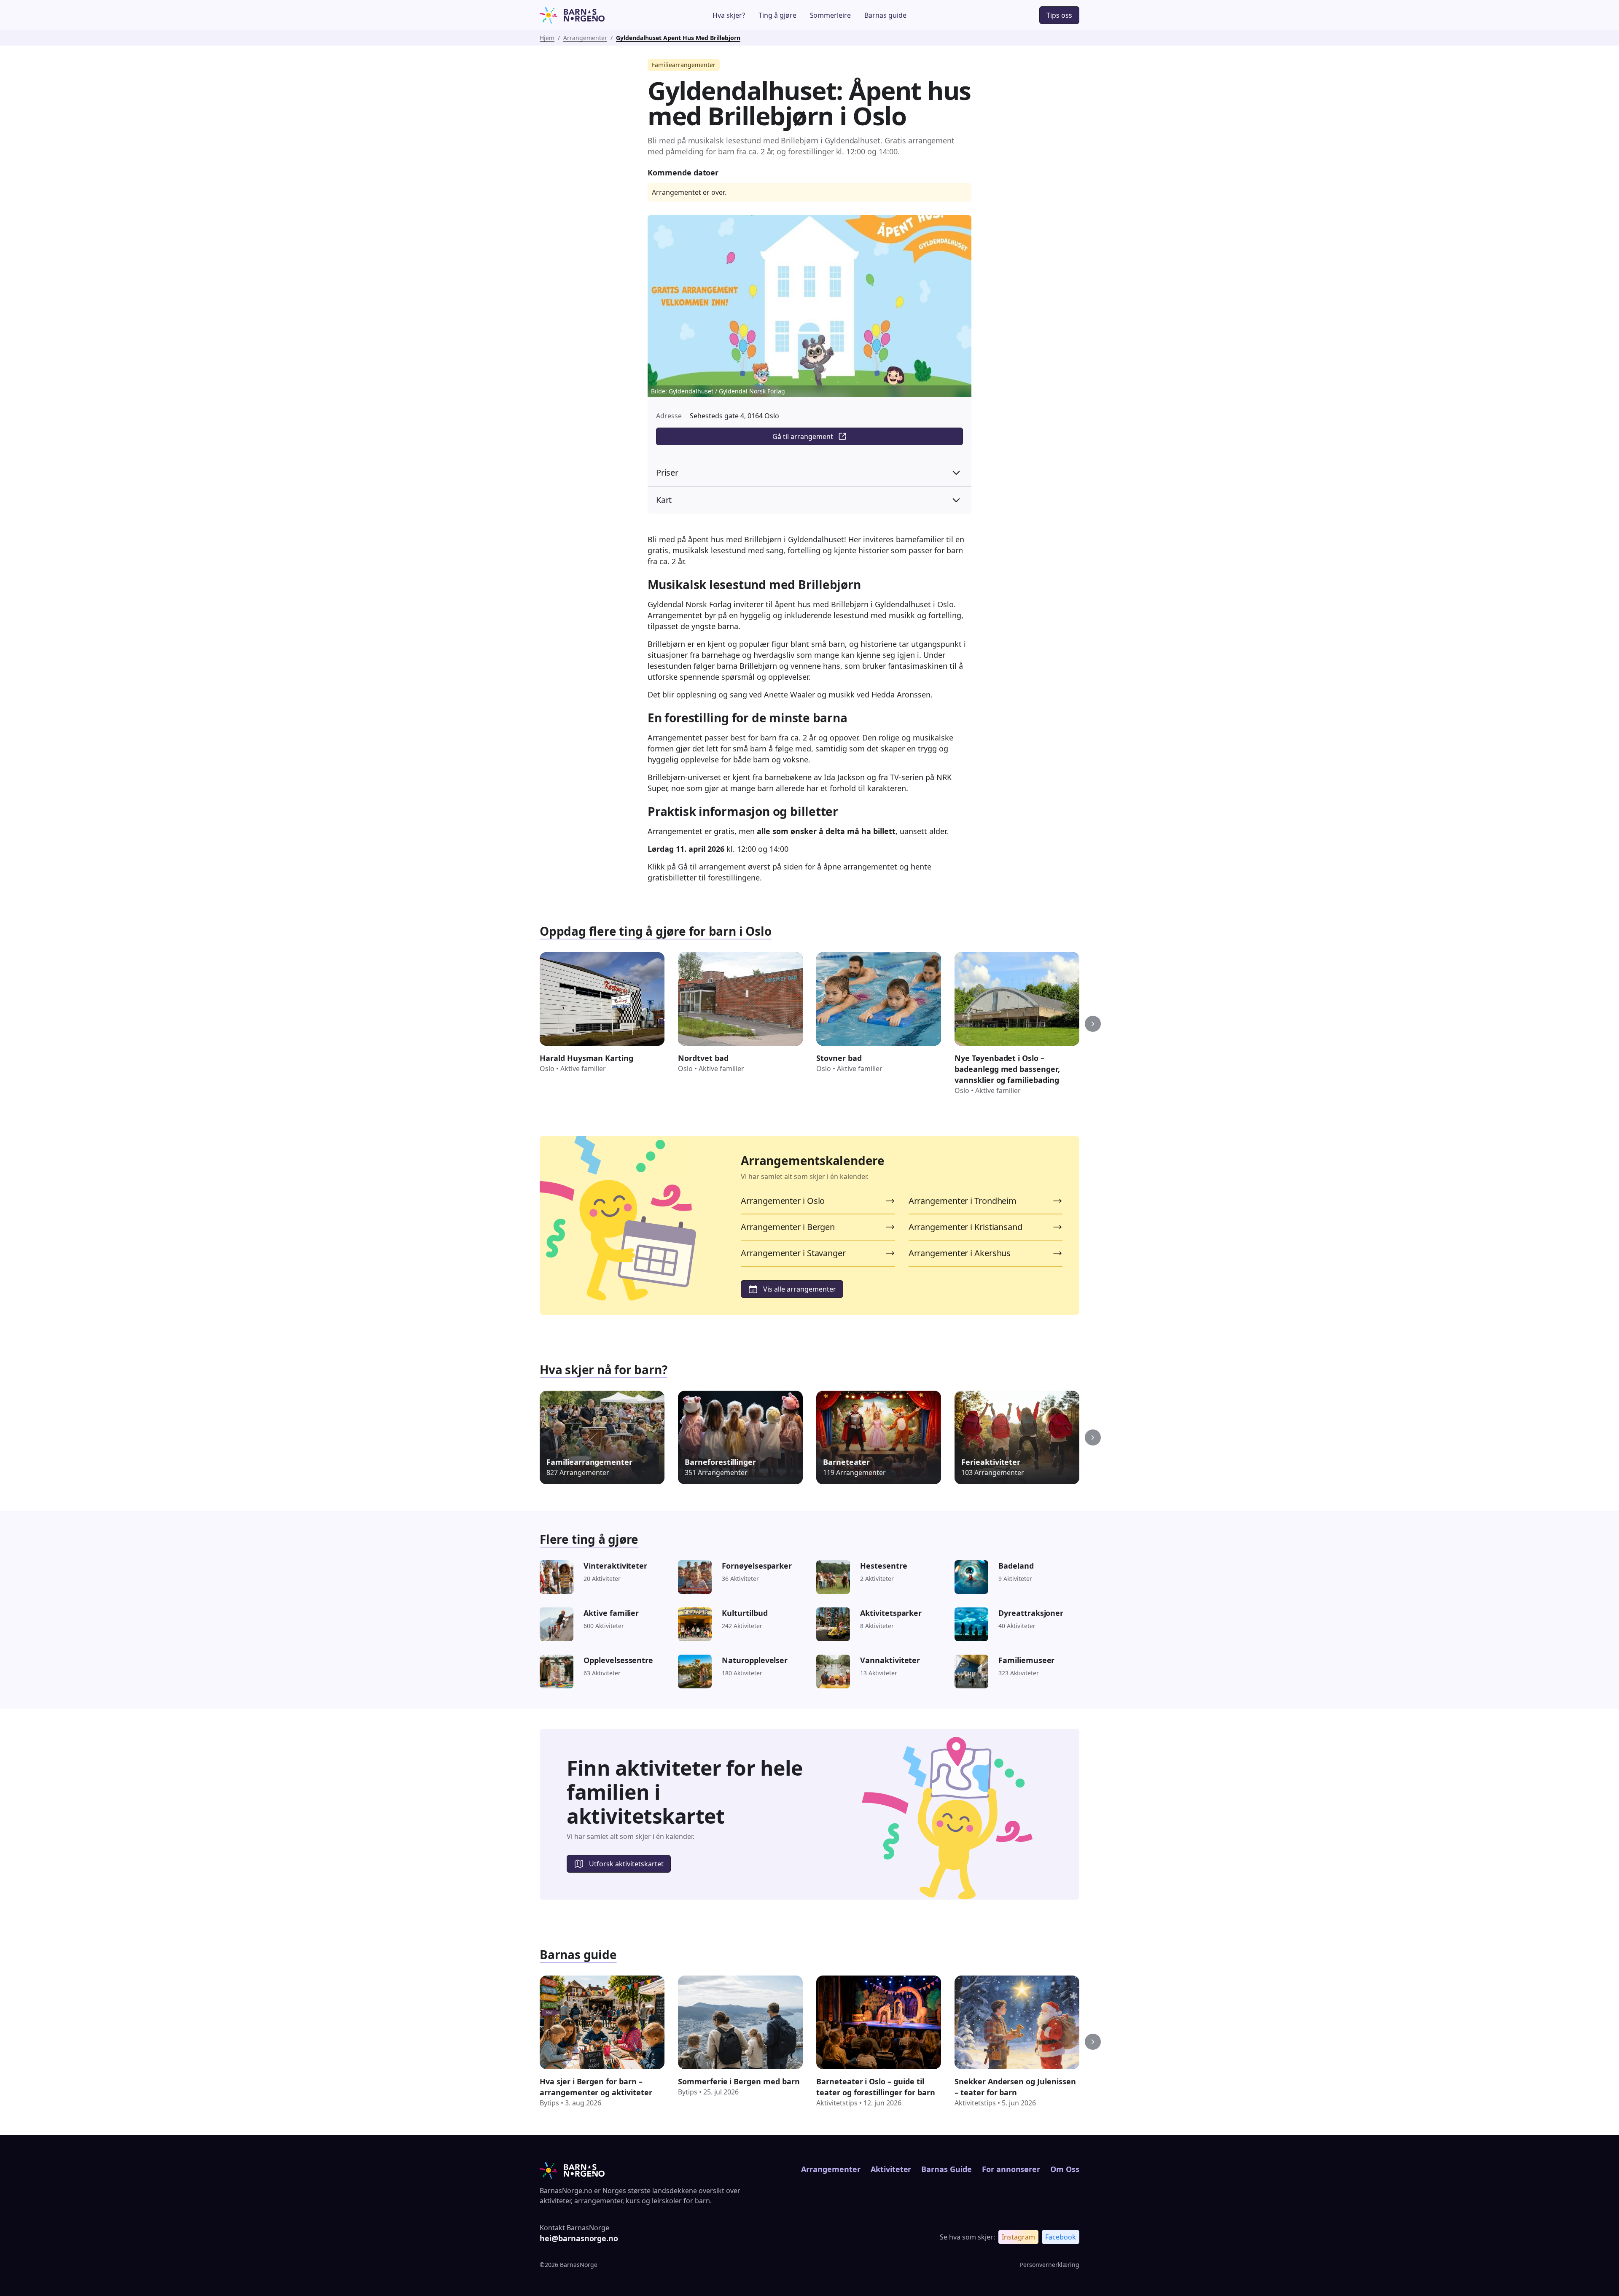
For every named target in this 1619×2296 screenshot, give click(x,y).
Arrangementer (585, 38)
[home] (596, 15)
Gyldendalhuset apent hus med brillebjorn (678, 38)
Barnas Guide (946, 2169)
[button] (1093, 1024)
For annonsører (1011, 2169)
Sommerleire (831, 15)
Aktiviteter (891, 2169)
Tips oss (1059, 15)
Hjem (547, 38)
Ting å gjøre (777, 15)
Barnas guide (885, 15)
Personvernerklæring (1050, 2265)
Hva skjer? (729, 15)
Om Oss (1065, 2169)
